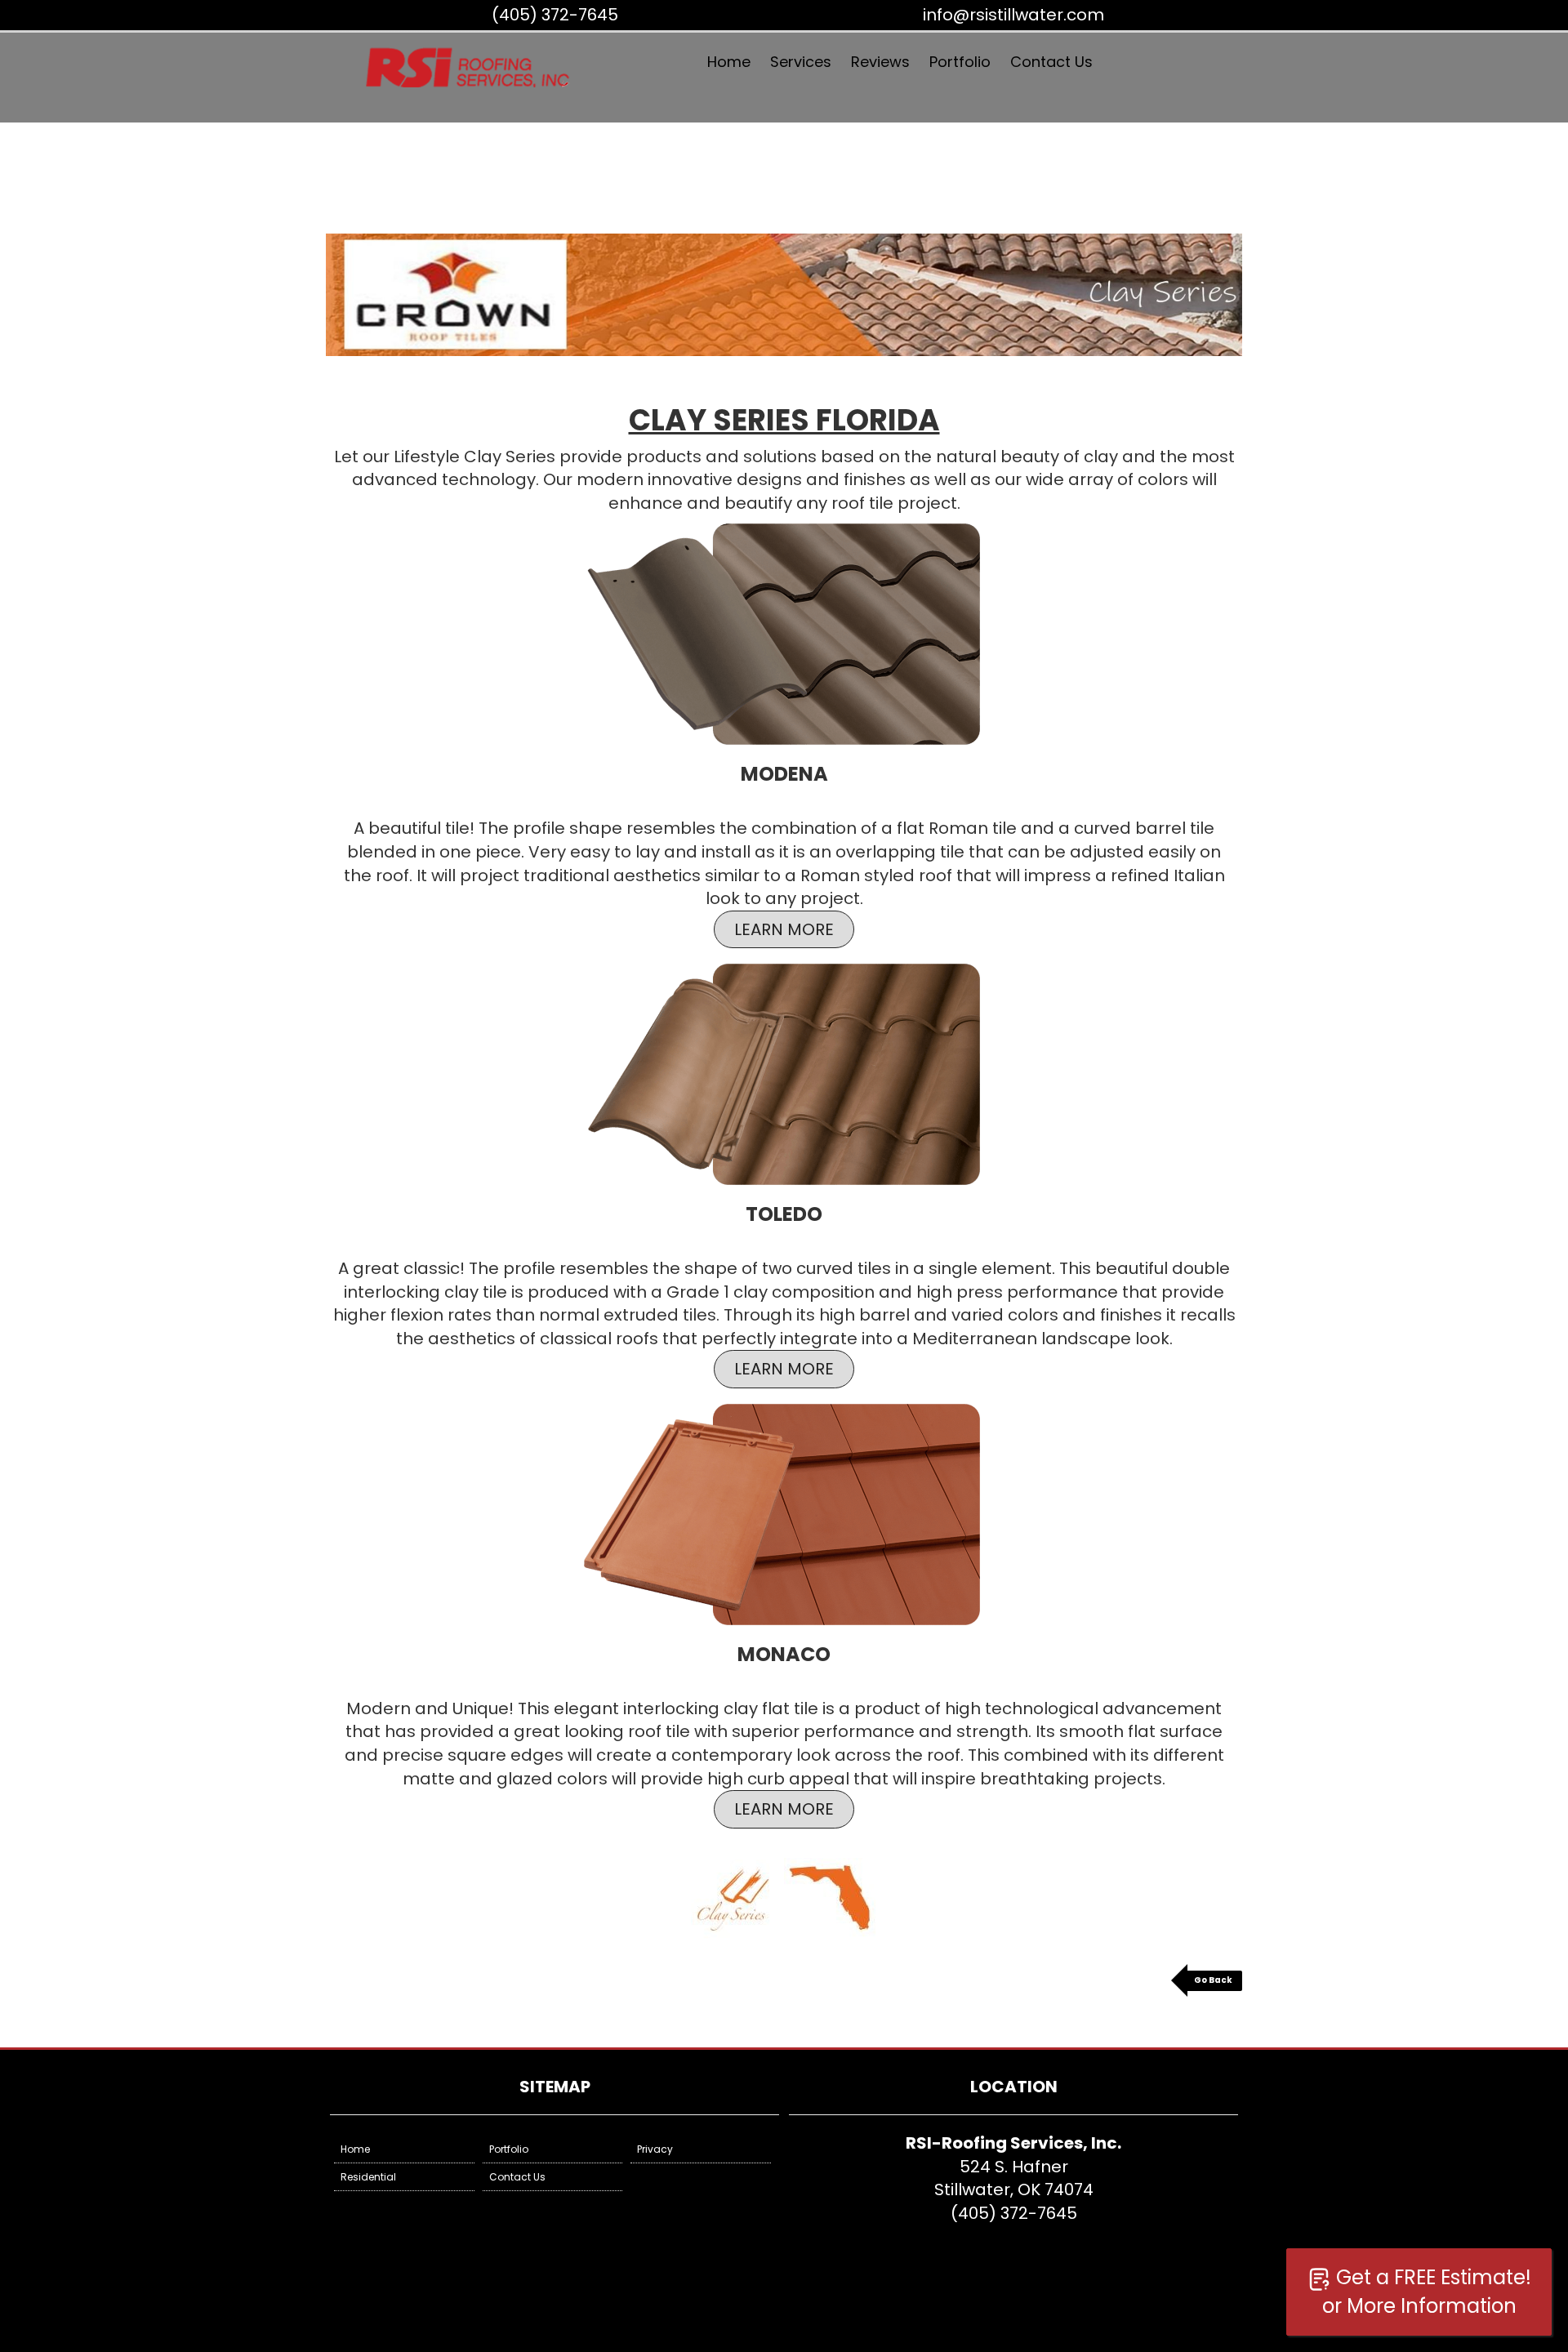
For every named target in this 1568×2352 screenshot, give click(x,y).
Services (801, 62)
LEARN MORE (784, 929)
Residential (368, 2177)
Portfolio (960, 62)
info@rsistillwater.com (1013, 15)
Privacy (655, 2149)
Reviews (880, 62)
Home (729, 62)
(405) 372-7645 (555, 15)
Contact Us (1051, 62)
